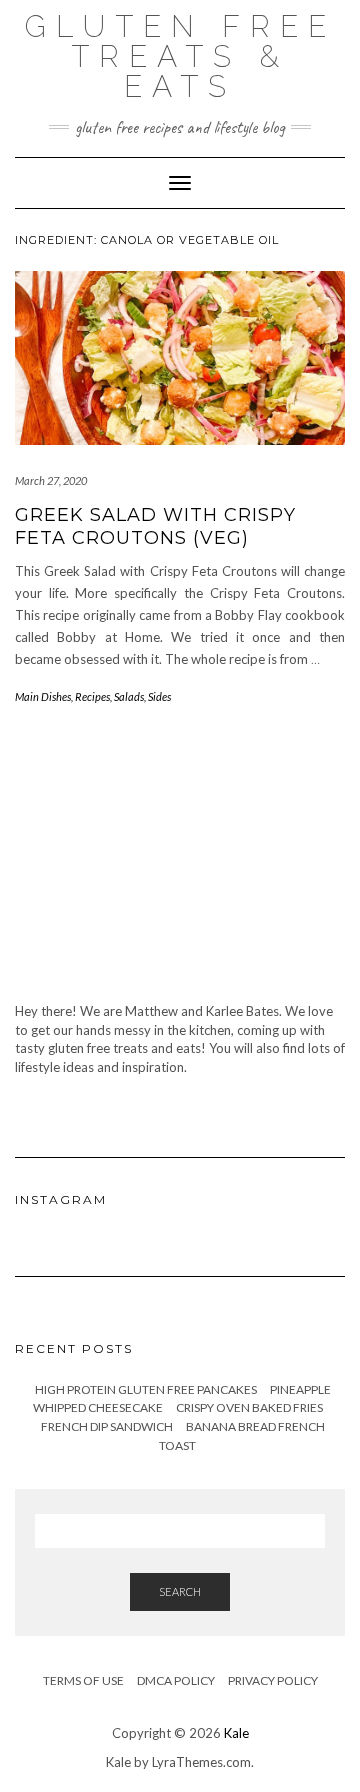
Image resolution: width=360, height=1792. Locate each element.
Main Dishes (43, 696)
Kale (236, 1733)
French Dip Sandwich (107, 1426)
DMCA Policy (176, 1680)
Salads (129, 696)
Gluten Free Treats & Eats (180, 56)
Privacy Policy (273, 1680)
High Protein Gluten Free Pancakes (146, 1389)
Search (180, 1591)
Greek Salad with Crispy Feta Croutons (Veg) (155, 526)
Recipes (92, 696)
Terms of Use (83, 1680)
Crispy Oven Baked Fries (249, 1407)
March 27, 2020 (51, 480)
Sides (159, 696)
